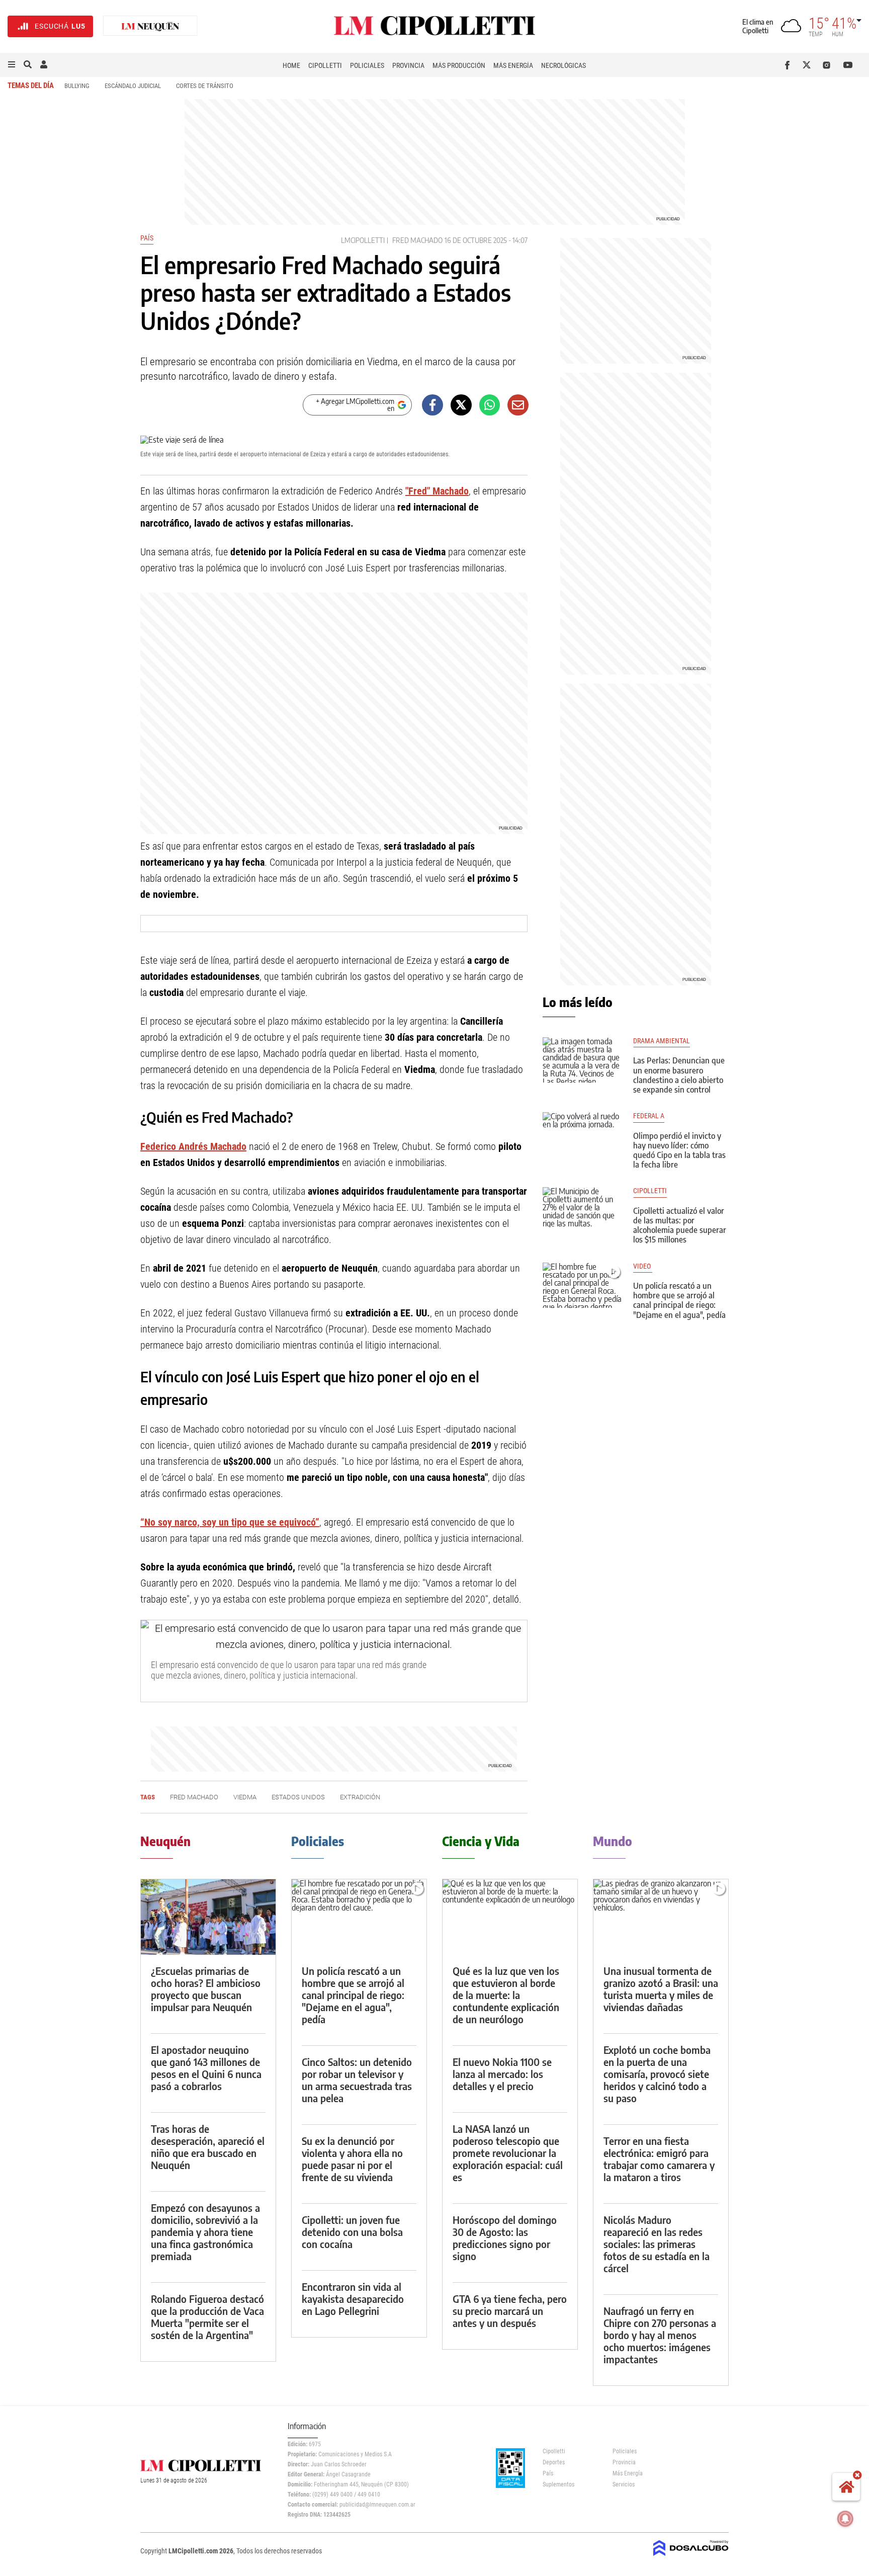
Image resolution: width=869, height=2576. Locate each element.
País (147, 238)
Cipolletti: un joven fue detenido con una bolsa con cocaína (352, 2232)
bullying (77, 86)
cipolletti (650, 1191)
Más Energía (513, 65)
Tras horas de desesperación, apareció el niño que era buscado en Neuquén (208, 2147)
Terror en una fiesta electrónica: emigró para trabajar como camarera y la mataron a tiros (659, 2159)
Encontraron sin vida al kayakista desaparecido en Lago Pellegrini (353, 2299)
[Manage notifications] (845, 2519)
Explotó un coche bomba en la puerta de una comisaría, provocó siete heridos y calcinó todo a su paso (657, 2074)
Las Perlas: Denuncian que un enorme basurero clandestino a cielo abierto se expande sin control (679, 1075)
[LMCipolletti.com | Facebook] (789, 65)
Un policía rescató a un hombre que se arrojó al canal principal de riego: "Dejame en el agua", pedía (679, 1300)
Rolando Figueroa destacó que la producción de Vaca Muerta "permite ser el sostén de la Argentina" (207, 2317)
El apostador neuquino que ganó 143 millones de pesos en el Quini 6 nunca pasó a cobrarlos (206, 2068)
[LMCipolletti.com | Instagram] (829, 65)
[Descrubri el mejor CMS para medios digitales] (691, 2557)
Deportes (554, 2462)
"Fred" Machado (437, 491)
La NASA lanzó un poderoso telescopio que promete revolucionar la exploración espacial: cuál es (508, 2153)
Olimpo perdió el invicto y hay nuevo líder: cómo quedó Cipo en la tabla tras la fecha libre (679, 1150)
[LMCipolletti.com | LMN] (150, 26)
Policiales (367, 65)
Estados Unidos (298, 1797)
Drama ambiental (662, 1041)
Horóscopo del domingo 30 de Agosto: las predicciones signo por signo (505, 2238)
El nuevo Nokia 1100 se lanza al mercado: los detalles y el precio (502, 2074)
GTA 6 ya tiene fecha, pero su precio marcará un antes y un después (510, 2311)
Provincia (408, 65)
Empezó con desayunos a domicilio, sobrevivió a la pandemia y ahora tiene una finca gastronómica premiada (205, 2232)
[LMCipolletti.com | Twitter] (809, 65)
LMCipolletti (363, 240)
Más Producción (459, 65)
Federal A (649, 1116)
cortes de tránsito (205, 86)
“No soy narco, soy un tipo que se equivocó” (230, 1522)
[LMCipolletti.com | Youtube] (848, 65)
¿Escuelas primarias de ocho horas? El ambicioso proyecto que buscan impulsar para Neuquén (206, 1989)
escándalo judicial (133, 86)
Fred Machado (417, 240)
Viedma (245, 1797)
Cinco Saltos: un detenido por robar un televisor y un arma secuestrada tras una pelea (357, 2080)
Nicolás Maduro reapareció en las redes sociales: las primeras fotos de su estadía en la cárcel (657, 2244)
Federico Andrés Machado (193, 1146)
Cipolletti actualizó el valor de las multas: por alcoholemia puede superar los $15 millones (680, 1225)
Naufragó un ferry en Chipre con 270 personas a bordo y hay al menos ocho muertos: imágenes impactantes (660, 2335)
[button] (12, 65)
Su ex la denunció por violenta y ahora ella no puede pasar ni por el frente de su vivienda (352, 2159)
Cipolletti (325, 65)
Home (291, 65)
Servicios (624, 2484)
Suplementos (558, 2484)
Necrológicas (563, 65)
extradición (360, 1797)
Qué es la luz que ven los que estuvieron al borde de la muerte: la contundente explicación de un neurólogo (506, 1995)
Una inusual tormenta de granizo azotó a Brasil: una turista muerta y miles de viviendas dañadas (661, 1989)
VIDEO (643, 1266)
